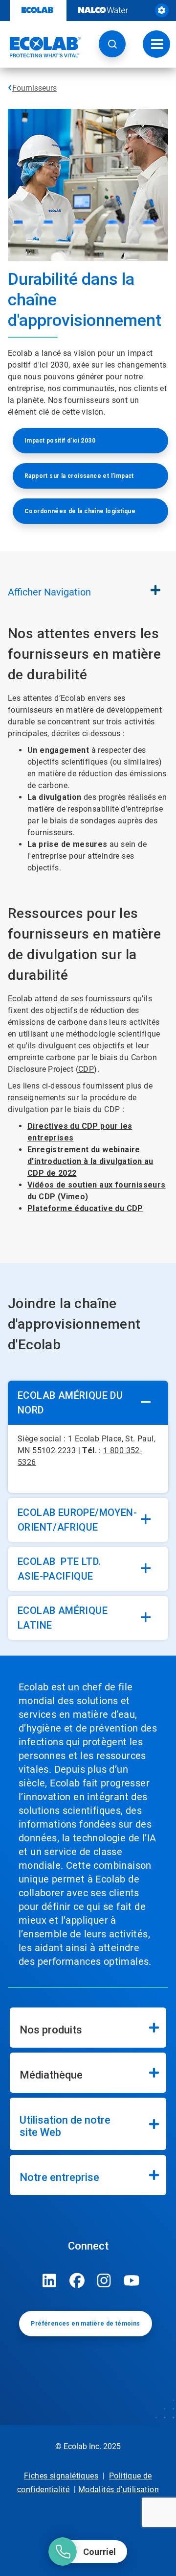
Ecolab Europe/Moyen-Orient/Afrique (77, 1520)
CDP (86, 1069)
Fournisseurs (34, 88)
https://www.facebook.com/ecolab (77, 2280)
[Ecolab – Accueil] (41, 47)
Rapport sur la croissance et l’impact (79, 476)
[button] (112, 44)
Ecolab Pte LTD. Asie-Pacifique (59, 1569)
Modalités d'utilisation (119, 2489)
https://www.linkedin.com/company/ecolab (49, 2280)
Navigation (49, 592)
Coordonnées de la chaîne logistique (80, 511)
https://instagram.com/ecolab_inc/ (104, 2280)
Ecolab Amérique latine (63, 1618)
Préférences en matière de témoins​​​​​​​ (85, 2324)
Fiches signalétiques (61, 2476)
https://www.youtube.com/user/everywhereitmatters (132, 2280)
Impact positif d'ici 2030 (60, 441)
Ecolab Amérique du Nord (70, 1403)
